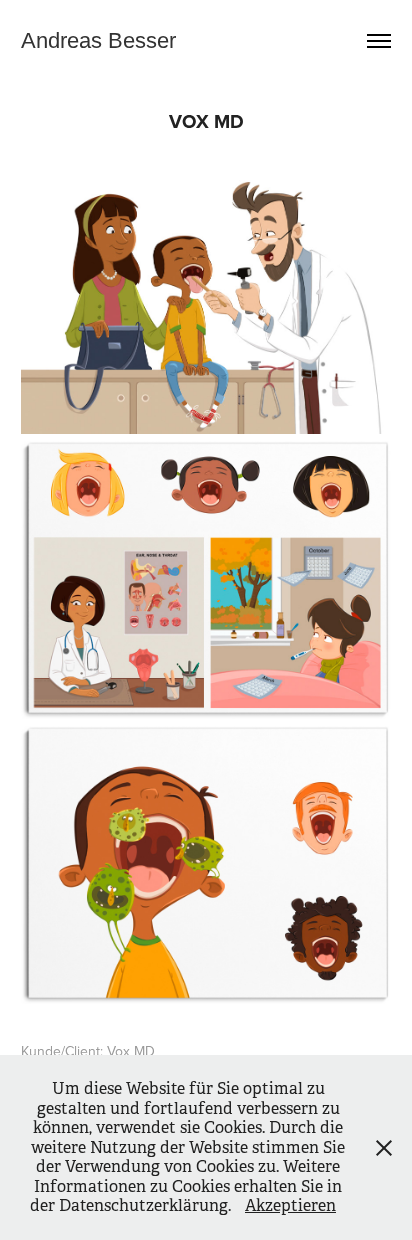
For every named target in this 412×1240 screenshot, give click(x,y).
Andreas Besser (98, 40)
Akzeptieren (290, 1205)
